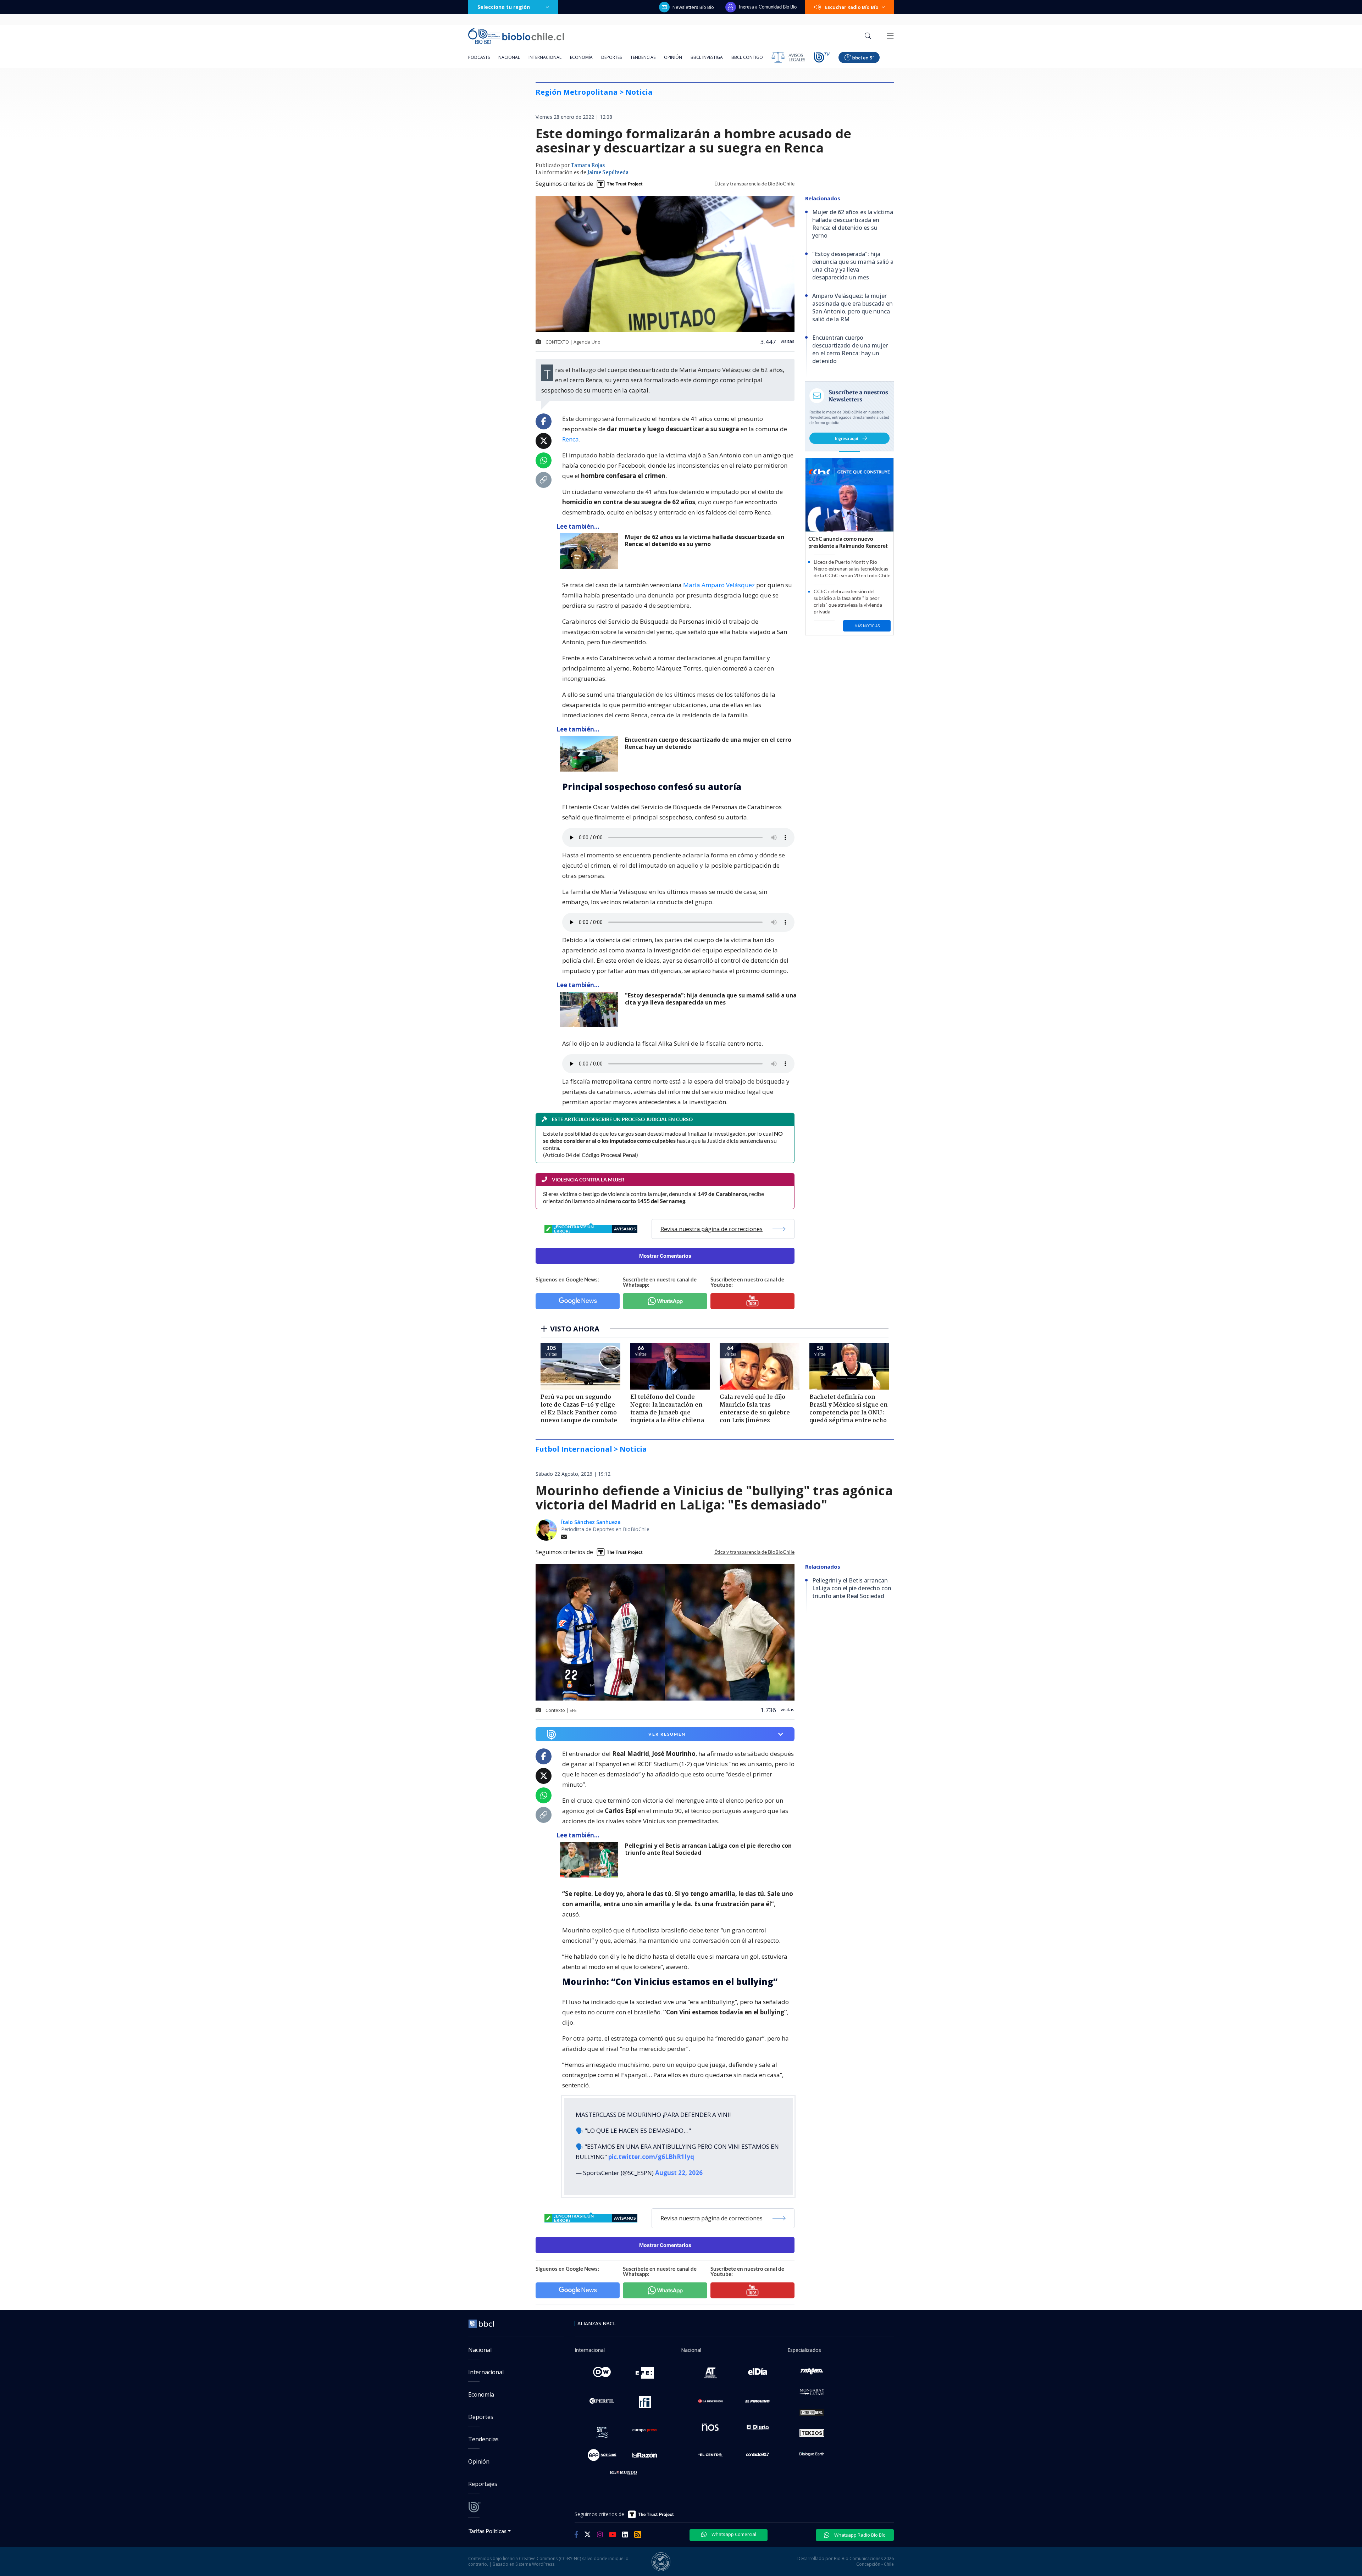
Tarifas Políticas (488, 2531)
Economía (581, 57)
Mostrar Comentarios (665, 1256)
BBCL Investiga (707, 57)
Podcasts (479, 57)
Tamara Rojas (588, 166)
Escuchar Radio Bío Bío (852, 7)
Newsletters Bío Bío (693, 7)
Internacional (545, 57)
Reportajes (483, 2484)
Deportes (611, 57)
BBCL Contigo (747, 57)
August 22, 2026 (679, 2173)
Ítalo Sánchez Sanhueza (591, 1522)
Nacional (509, 57)
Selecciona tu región (504, 7)
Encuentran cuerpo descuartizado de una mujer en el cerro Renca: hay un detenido (708, 743)
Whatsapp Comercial (733, 2534)
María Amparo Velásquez (719, 585)
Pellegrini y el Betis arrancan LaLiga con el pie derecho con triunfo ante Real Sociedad (708, 1849)
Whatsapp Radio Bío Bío (859, 2535)
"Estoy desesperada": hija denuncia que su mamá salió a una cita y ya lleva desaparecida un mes (711, 999)
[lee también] (591, 1860)
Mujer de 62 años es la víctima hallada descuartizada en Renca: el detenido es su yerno (705, 541)
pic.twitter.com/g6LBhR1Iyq (651, 2157)
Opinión (673, 57)
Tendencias (643, 57)
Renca (571, 439)
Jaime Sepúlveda (608, 173)
